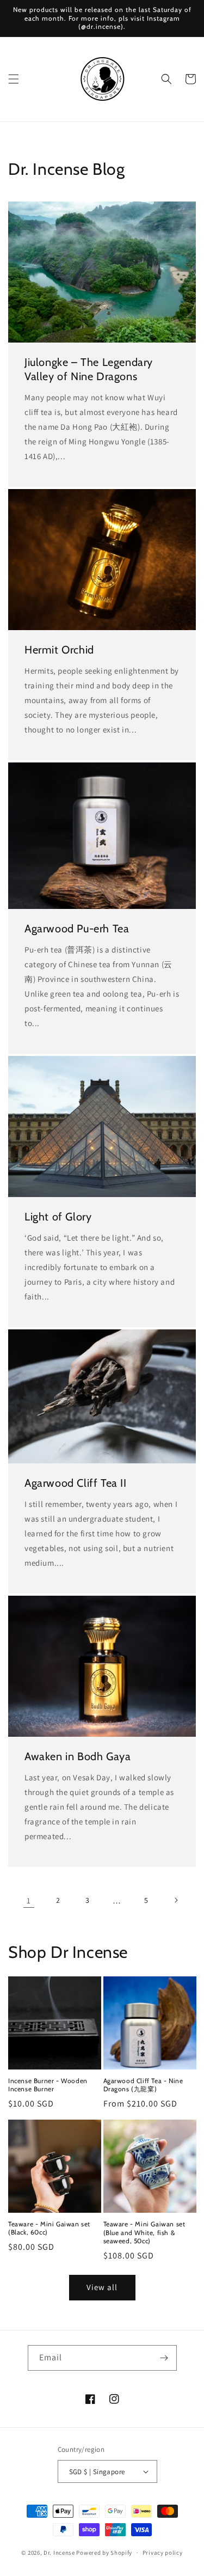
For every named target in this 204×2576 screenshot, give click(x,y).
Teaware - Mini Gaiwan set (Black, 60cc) (49, 2228)
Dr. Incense (59, 2553)
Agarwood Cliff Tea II (76, 1483)
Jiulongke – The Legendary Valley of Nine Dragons (89, 369)
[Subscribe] (164, 2358)
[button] (14, 79)
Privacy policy (163, 2553)
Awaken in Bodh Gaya (78, 1756)
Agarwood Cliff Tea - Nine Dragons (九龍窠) (143, 2085)
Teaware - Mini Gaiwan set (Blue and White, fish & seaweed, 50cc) (144, 2232)
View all (102, 2287)
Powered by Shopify (104, 2553)
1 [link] (29, 1900)
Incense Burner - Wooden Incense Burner (48, 2085)
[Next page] (176, 1900)
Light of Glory (58, 1217)
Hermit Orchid (59, 650)
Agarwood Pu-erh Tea (77, 929)
